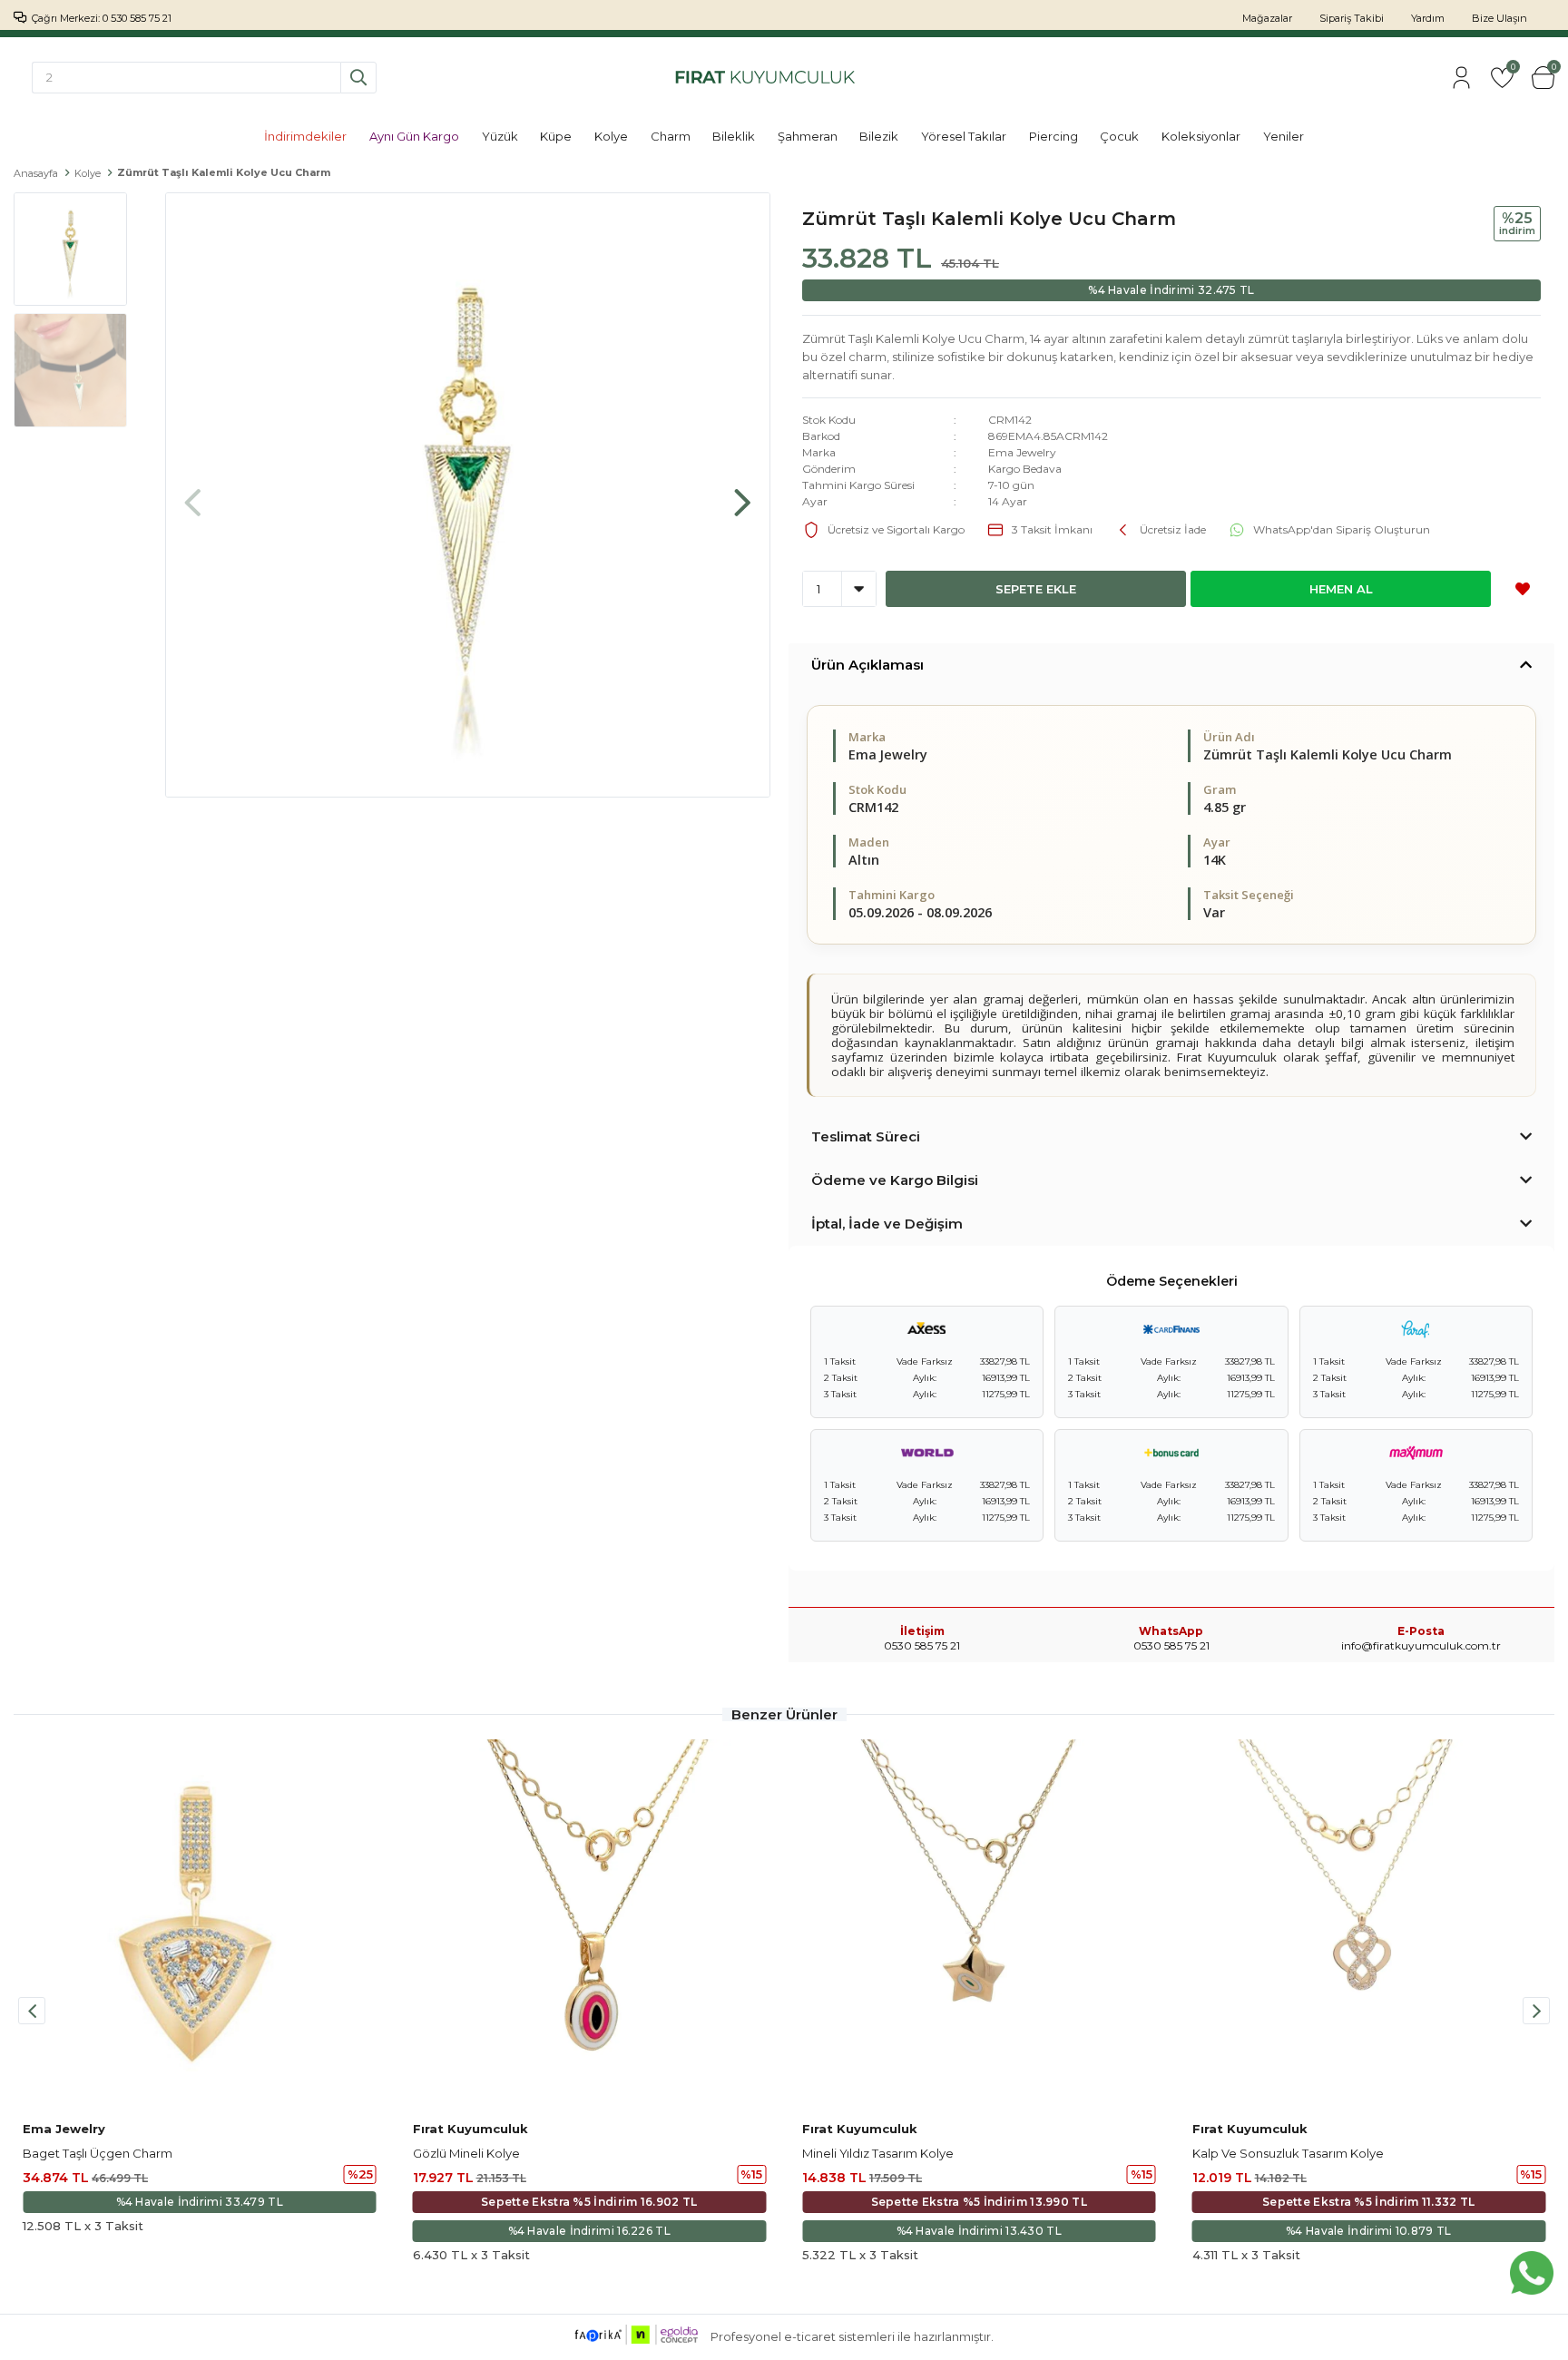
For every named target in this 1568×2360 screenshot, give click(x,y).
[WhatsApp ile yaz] (1532, 2273)
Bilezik (879, 136)
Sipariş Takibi (1352, 18)
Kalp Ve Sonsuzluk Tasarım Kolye (1288, 2153)
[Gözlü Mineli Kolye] (590, 1925)
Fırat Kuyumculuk (470, 2129)
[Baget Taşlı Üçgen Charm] (200, 1925)
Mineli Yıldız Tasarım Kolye (878, 2153)
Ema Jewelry (1022, 452)
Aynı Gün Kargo (414, 136)
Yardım (1428, 18)
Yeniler (1284, 136)
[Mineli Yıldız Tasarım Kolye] (979, 1925)
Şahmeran (808, 136)
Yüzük (500, 136)
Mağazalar (1267, 18)
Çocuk (1119, 136)
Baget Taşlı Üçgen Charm (98, 2153)
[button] (742, 494)
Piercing (1053, 136)
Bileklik (734, 136)
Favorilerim (1512, 69)
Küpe (556, 136)
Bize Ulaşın (1499, 18)
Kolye (611, 136)
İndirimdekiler (305, 136)
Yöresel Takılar (964, 136)
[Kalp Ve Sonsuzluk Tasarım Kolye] (1369, 1925)
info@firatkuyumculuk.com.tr (1421, 1645)
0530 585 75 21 (1171, 1645)
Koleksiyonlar (1201, 136)
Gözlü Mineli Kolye (466, 2153)
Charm (671, 136)
